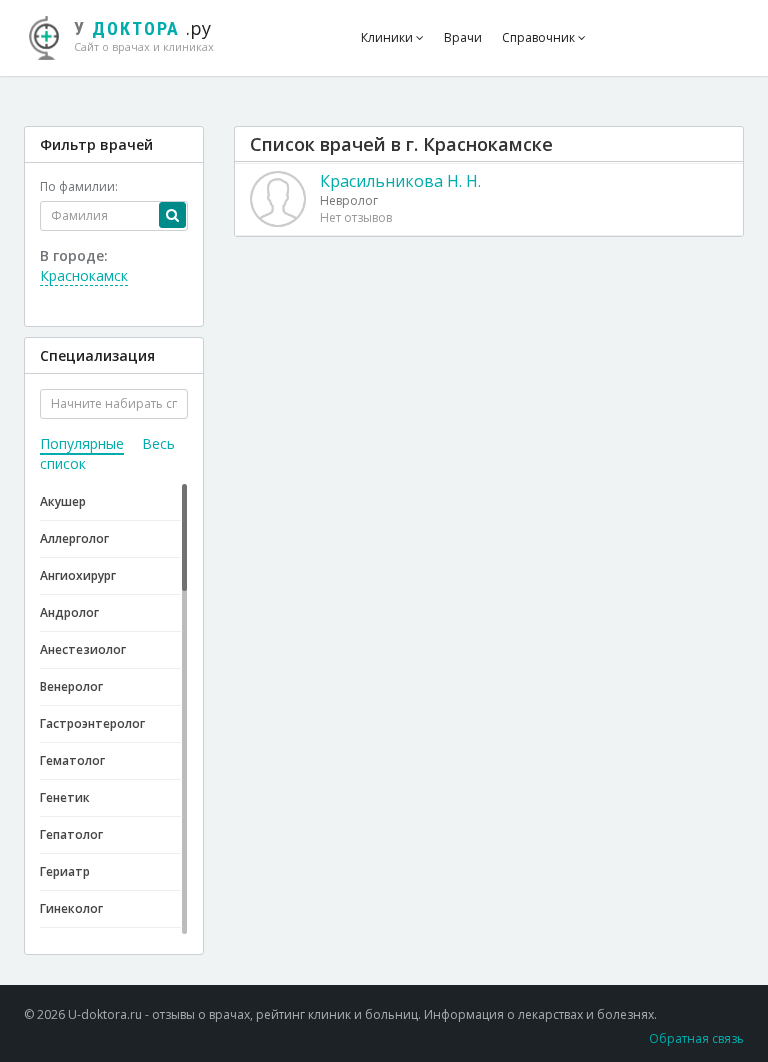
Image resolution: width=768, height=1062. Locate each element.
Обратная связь (696, 1038)
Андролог (69, 612)
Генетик (65, 797)
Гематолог (72, 760)
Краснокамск (84, 275)
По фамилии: (79, 186)
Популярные (82, 443)
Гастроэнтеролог (92, 723)
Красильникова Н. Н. (400, 181)
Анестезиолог (83, 649)
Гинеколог (71, 908)
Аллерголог (74, 538)
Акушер (63, 501)
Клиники (388, 37)
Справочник (540, 37)
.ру (144, 35)
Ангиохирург (78, 575)
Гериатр (65, 871)
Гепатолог (71, 834)
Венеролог (71, 686)
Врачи (463, 37)
